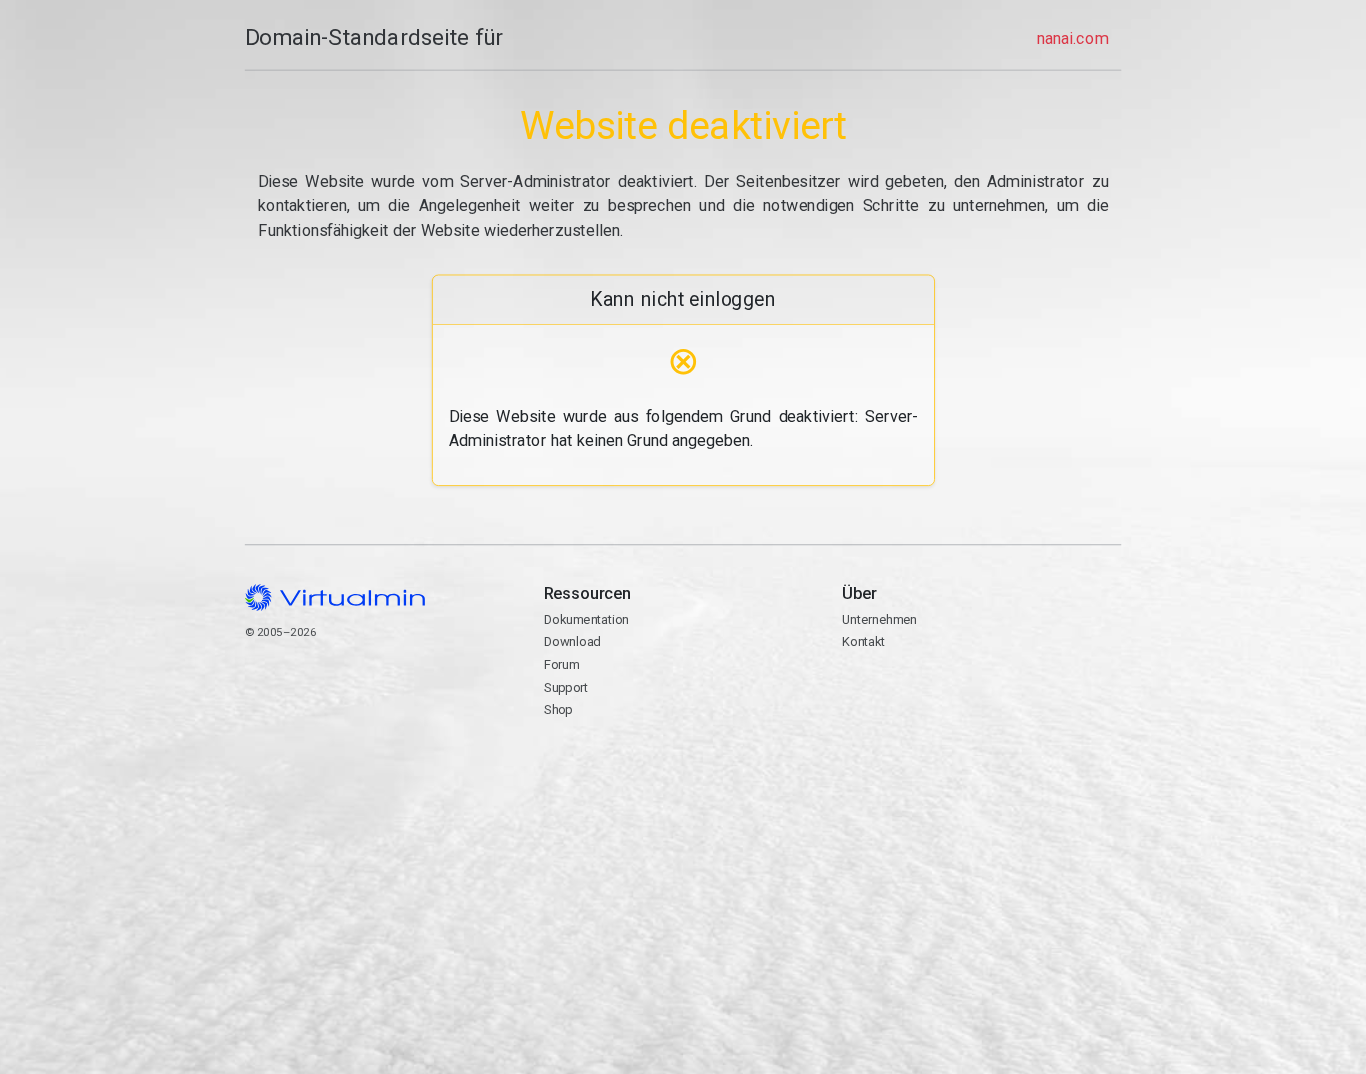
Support (565, 687)
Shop (557, 709)
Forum (561, 664)
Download (571, 641)
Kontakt (919, 705)
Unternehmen (879, 619)
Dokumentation (585, 619)
